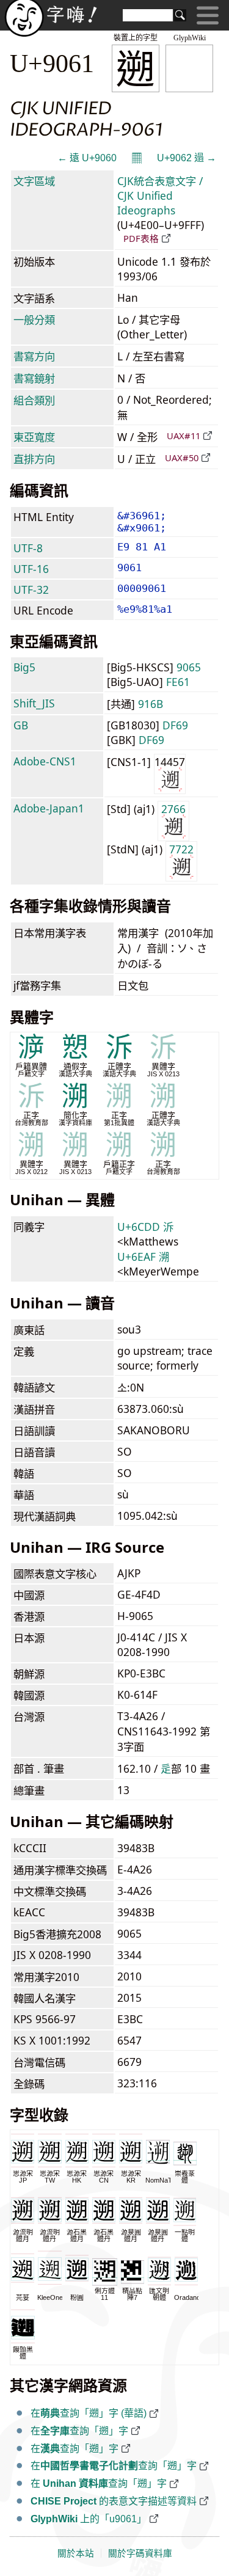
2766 (173, 809)
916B (151, 704)
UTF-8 (28, 548)
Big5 (24, 667)
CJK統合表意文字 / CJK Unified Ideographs (160, 195)
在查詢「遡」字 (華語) (89, 2413)
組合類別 (34, 400)
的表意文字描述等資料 (114, 2501)
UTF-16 (31, 569)
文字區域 (34, 181)
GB (21, 725)
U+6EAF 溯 (143, 1257)
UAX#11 (184, 436)
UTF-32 (31, 589)
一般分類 (34, 319)
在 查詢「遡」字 (99, 2483)
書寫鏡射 (34, 378)
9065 (189, 667)
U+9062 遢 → (187, 158)
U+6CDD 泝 (145, 1227)
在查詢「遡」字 (79, 2431)
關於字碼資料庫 (140, 2553)
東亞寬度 (34, 437)
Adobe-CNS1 (45, 761)
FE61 (178, 682)
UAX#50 (182, 458)
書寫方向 (34, 356)
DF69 (175, 725)
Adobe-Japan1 (49, 808)
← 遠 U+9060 (87, 158)
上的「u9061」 (89, 2519)
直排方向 (34, 459)
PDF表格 (141, 238)
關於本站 (76, 2553)
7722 (181, 849)
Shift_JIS (34, 703)
